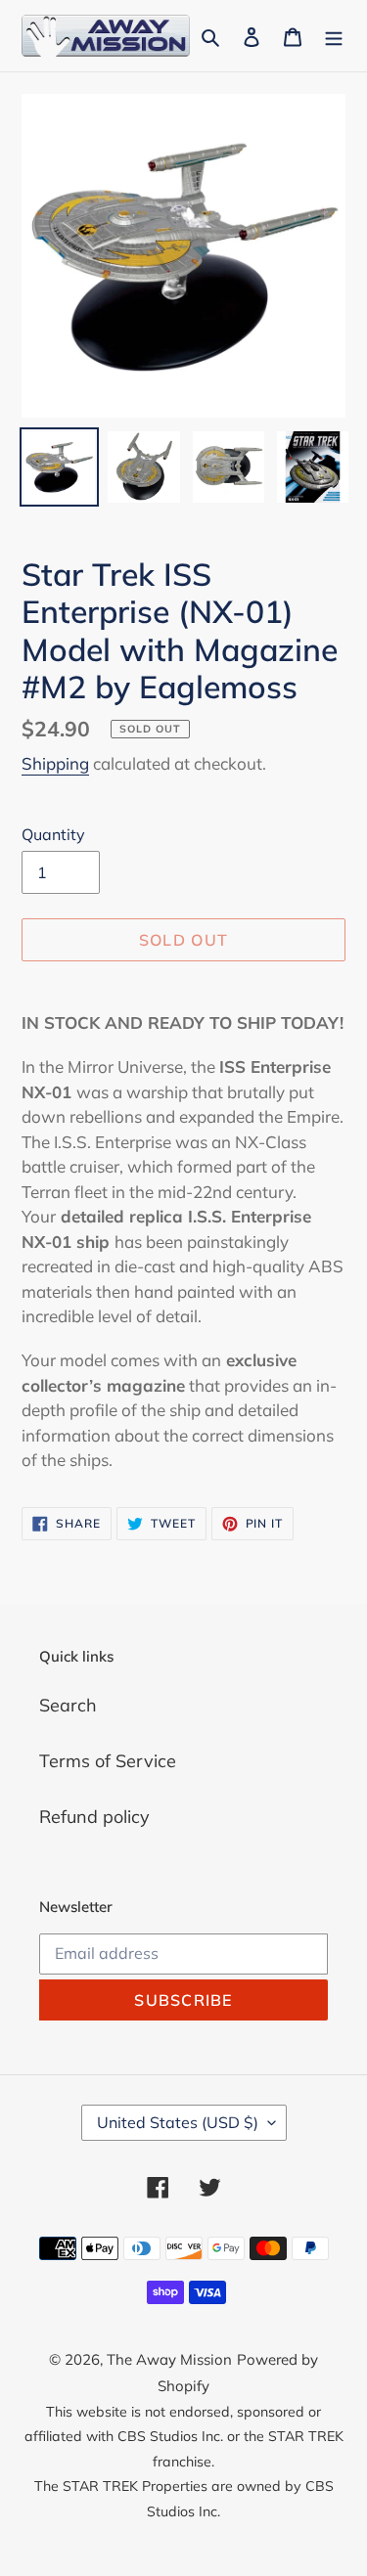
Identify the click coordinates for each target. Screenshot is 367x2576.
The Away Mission (169, 2359)
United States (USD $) (178, 2122)
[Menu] (334, 36)
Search (68, 1705)
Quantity (53, 834)
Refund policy (94, 1817)
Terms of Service (108, 1761)
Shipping (55, 763)
